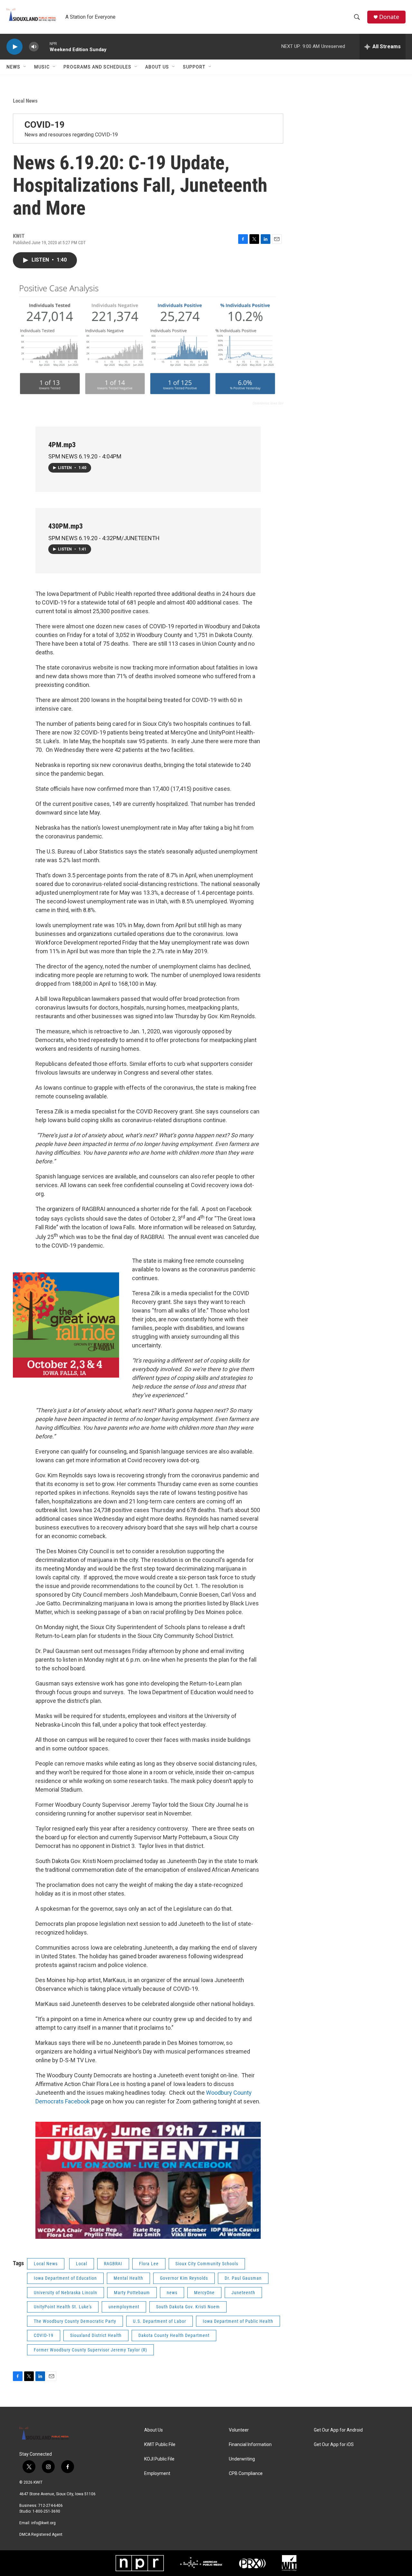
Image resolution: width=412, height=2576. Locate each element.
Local (82, 2264)
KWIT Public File (160, 2445)
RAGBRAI (113, 2264)
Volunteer (239, 2430)
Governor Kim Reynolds (184, 2278)
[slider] (44, 46)
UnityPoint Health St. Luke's (63, 2307)
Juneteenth (243, 2293)
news (172, 2293)
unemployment (124, 2307)
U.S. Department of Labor (159, 2321)
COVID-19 (45, 125)
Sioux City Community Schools (207, 2264)
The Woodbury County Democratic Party (75, 2321)
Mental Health (128, 2278)
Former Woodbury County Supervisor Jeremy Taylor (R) (90, 2350)
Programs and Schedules (97, 67)
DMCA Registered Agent (41, 2534)
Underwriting (242, 2459)
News (13, 67)
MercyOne (204, 2293)
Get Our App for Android (338, 2430)
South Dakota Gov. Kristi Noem (188, 2307)
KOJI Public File (159, 2459)
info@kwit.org (43, 2523)
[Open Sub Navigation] (25, 67)
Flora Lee (149, 2264)
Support (194, 67)
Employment (157, 2474)
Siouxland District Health (96, 2335)
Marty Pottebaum (132, 2293)
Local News (25, 101)
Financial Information (250, 2445)
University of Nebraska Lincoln (66, 2293)
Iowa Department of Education (65, 2278)
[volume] (34, 47)
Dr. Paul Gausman (243, 2278)
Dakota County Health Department (174, 2335)
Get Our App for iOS (334, 2445)
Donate (389, 17)
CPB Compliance (246, 2474)
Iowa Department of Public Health (238, 2321)
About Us (157, 67)
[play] (14, 47)
